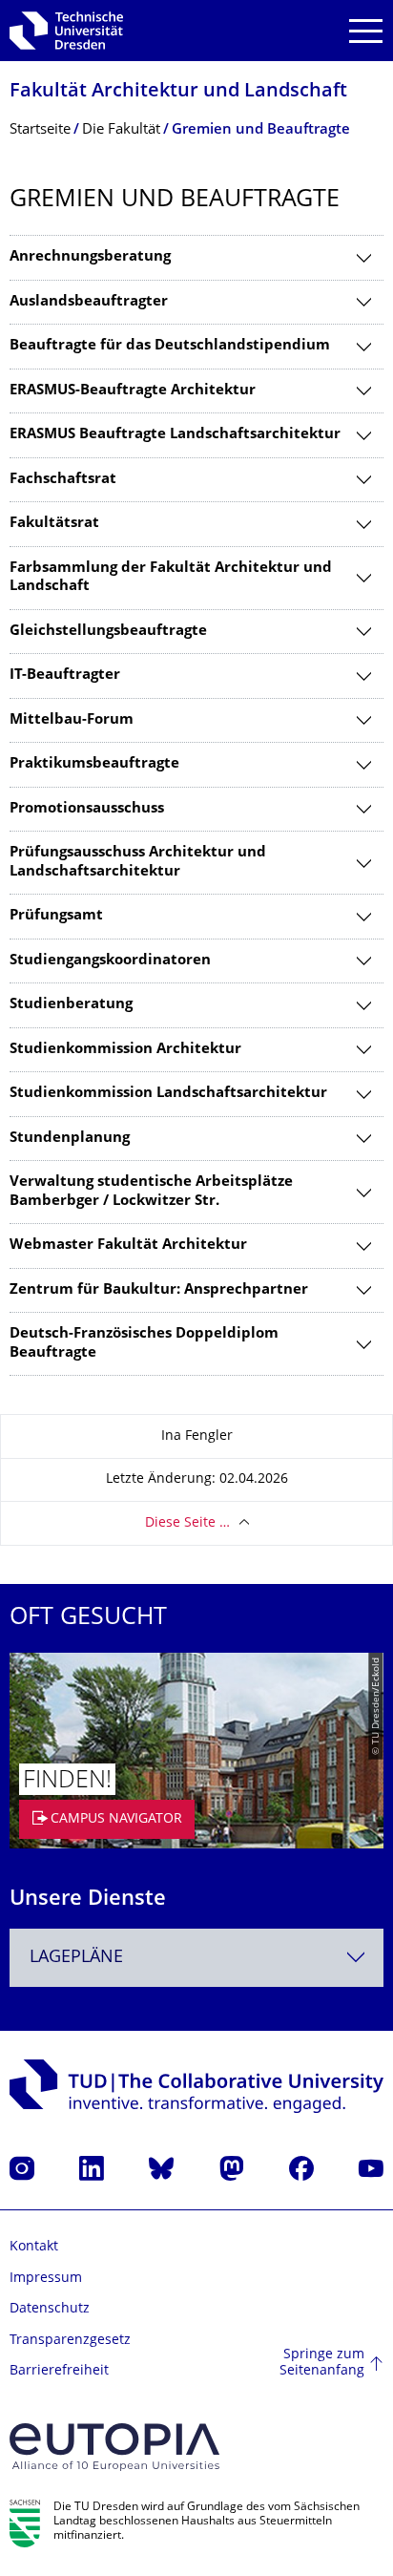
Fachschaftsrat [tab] (63, 480)
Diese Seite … (187, 1523)
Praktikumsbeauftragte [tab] (94, 764)
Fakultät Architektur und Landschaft (178, 92)
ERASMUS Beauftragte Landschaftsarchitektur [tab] (175, 435)
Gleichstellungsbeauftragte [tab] (108, 632)
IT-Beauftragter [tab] (65, 676)
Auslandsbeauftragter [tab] (89, 302)
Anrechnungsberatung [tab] (90, 257)
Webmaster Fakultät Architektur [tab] (128, 1246)
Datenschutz (50, 2309)
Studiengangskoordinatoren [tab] (110, 961)
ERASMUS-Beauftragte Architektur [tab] (133, 391)
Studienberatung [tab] (71, 1005)
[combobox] (196, 1958)
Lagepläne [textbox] (76, 1958)
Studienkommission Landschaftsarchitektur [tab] (168, 1094)
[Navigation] (366, 31)
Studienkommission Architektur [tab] (125, 1050)
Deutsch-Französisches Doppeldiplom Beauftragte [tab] (144, 1344)
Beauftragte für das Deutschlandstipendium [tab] (170, 346)
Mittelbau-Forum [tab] (72, 720)
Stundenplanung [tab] (70, 1139)
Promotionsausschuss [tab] (87, 809)
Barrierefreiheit (59, 2371)
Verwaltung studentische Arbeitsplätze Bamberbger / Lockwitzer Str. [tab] (151, 1192)
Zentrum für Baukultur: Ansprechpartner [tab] (159, 1290)
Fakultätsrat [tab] (54, 524)
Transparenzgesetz (70, 2341)
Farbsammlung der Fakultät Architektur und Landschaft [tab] (171, 578)
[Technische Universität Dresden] (66, 31)
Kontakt (34, 2247)
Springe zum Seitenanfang (322, 2364)
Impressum (46, 2279)
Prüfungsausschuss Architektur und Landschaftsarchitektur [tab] (138, 863)
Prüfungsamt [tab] (56, 916)
